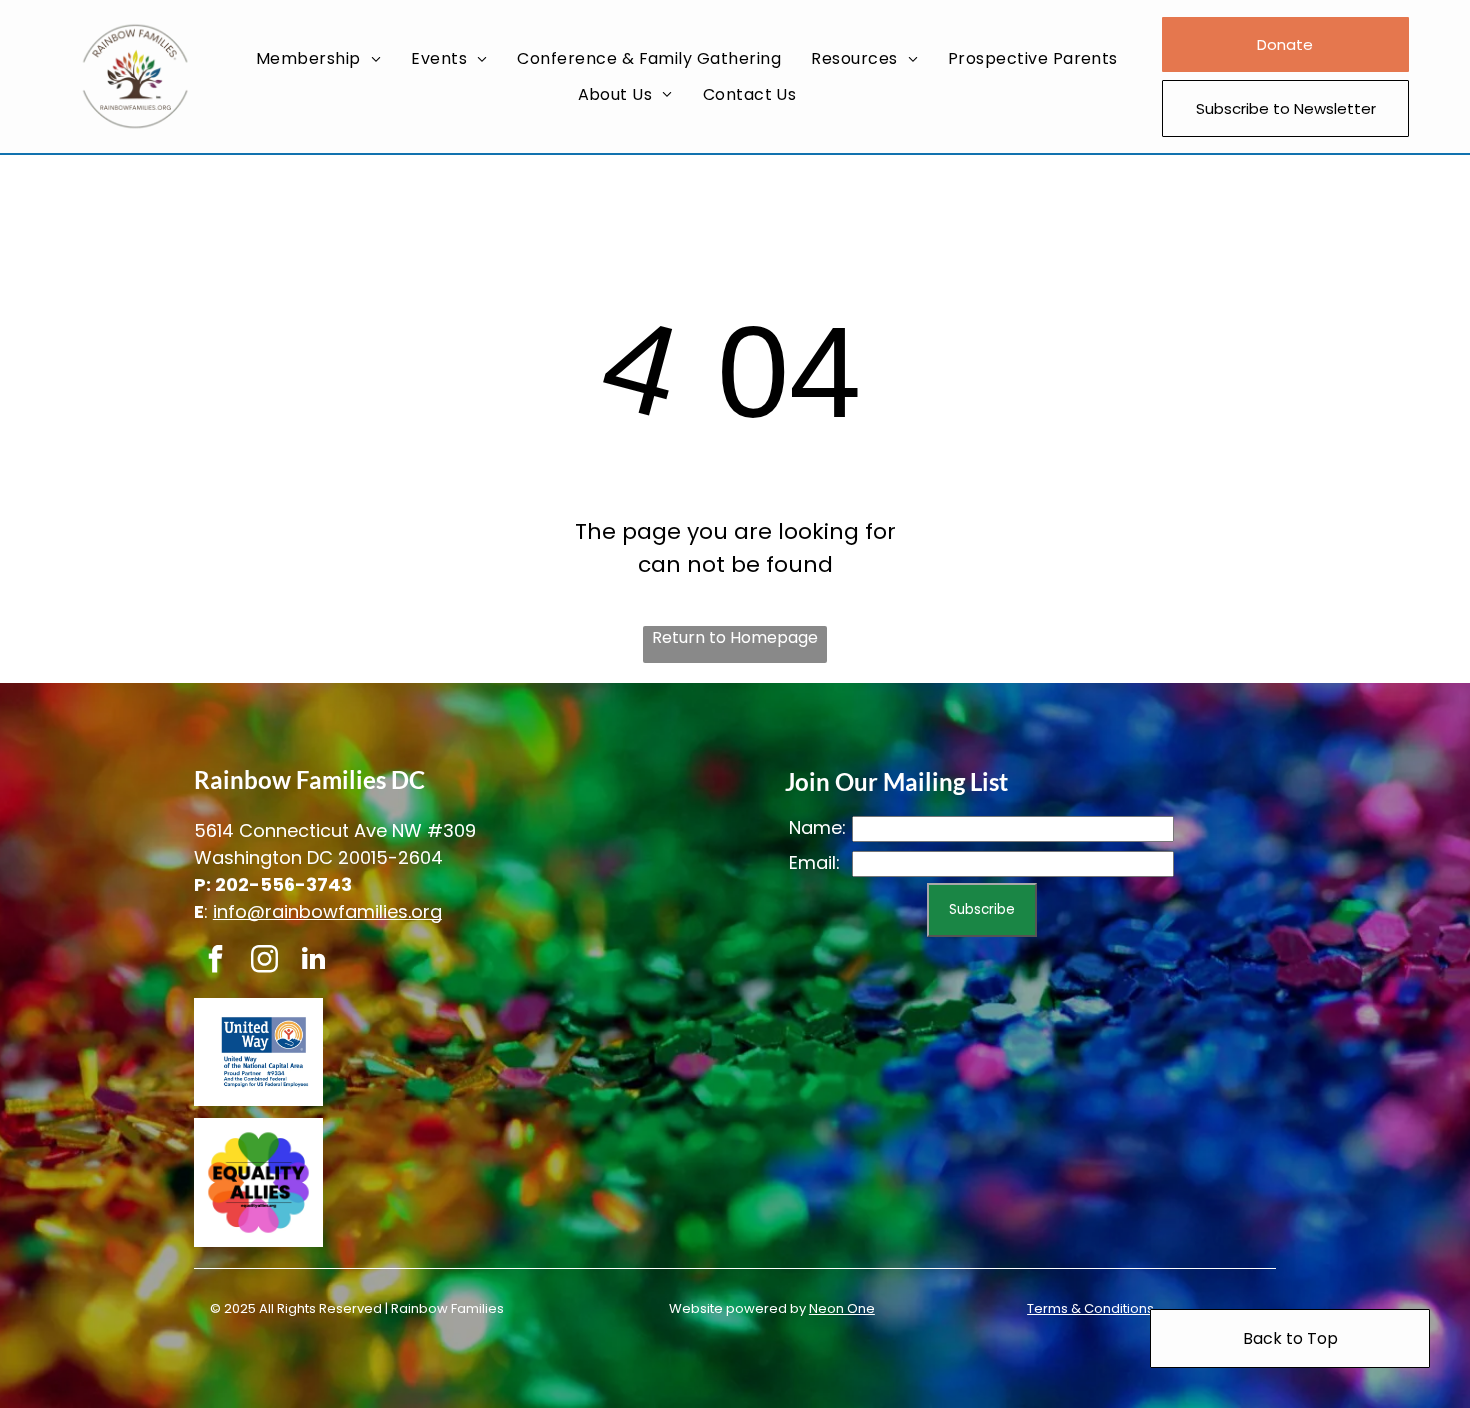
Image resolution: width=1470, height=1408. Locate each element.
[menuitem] (318, 58)
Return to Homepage (735, 637)
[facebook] (216, 961)
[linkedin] (314, 961)
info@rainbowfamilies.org (327, 911)
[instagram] (265, 961)
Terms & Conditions (1090, 1308)
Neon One (842, 1308)
